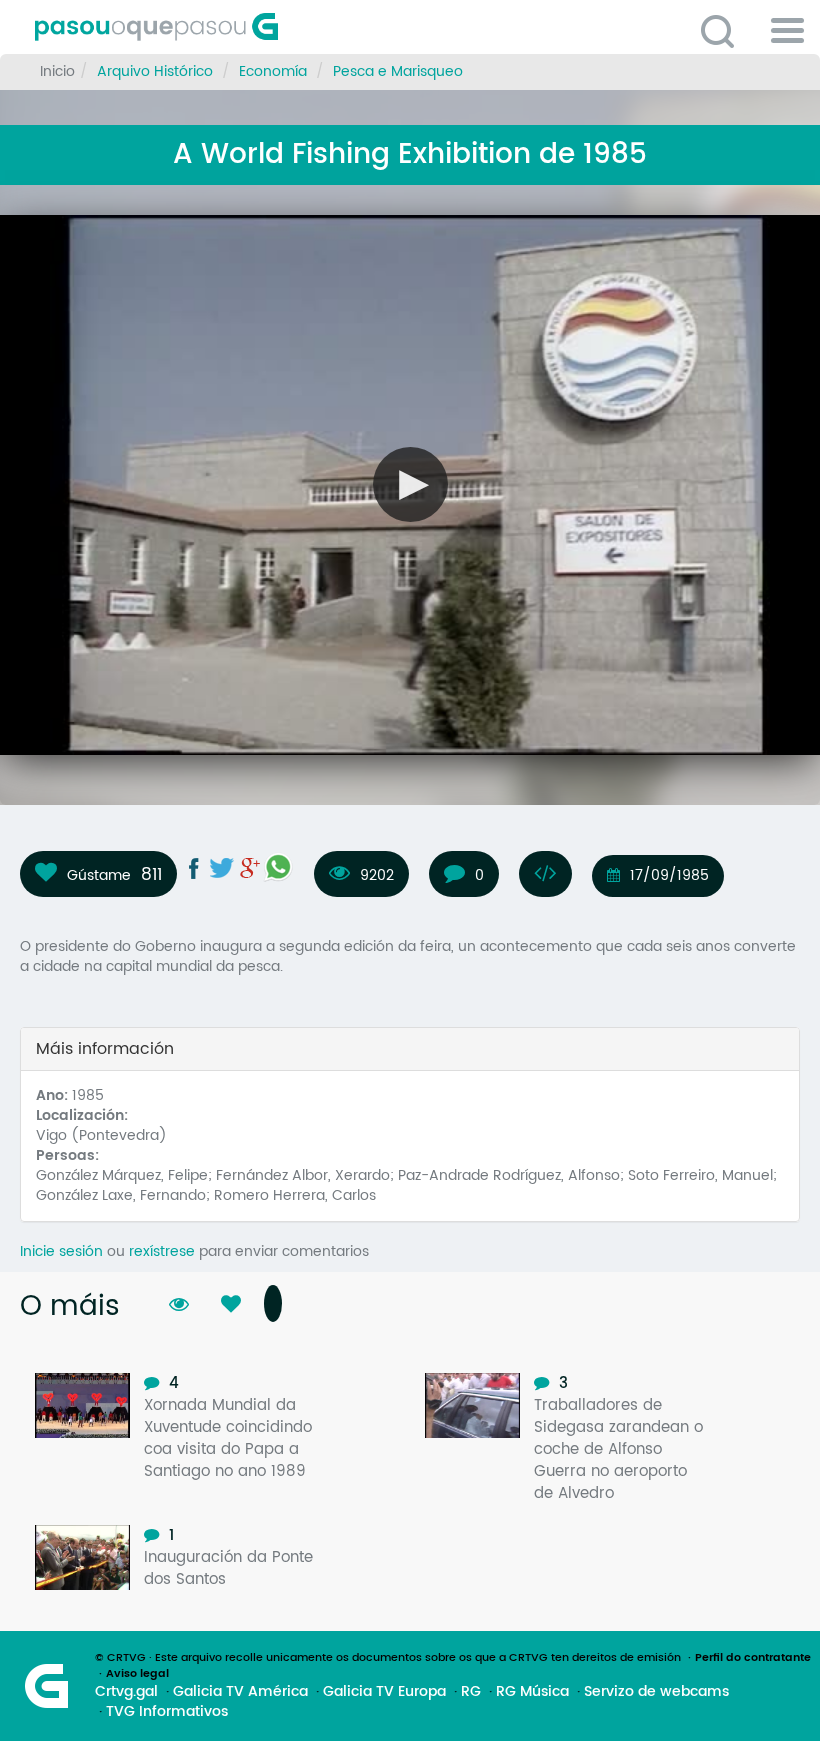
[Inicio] (245, 27)
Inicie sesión (61, 1251)
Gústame (99, 875)
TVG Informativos (167, 1712)
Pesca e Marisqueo (398, 71)
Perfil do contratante (753, 1658)
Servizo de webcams (656, 1692)
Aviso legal (137, 1674)
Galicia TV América (240, 1692)
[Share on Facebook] (194, 868)
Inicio (57, 71)
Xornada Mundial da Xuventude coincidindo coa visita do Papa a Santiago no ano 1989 (228, 1438)
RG (471, 1692)
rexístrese (162, 1251)
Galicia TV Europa (384, 1692)
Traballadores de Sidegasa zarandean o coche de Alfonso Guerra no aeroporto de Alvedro (618, 1449)
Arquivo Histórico (155, 71)
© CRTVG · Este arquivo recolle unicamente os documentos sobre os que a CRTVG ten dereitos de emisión (388, 1658)
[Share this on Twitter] (222, 868)
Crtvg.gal (126, 1692)
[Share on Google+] (250, 868)
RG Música (532, 1692)
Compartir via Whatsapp (278, 867)
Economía (273, 71)
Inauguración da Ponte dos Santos (228, 1568)
